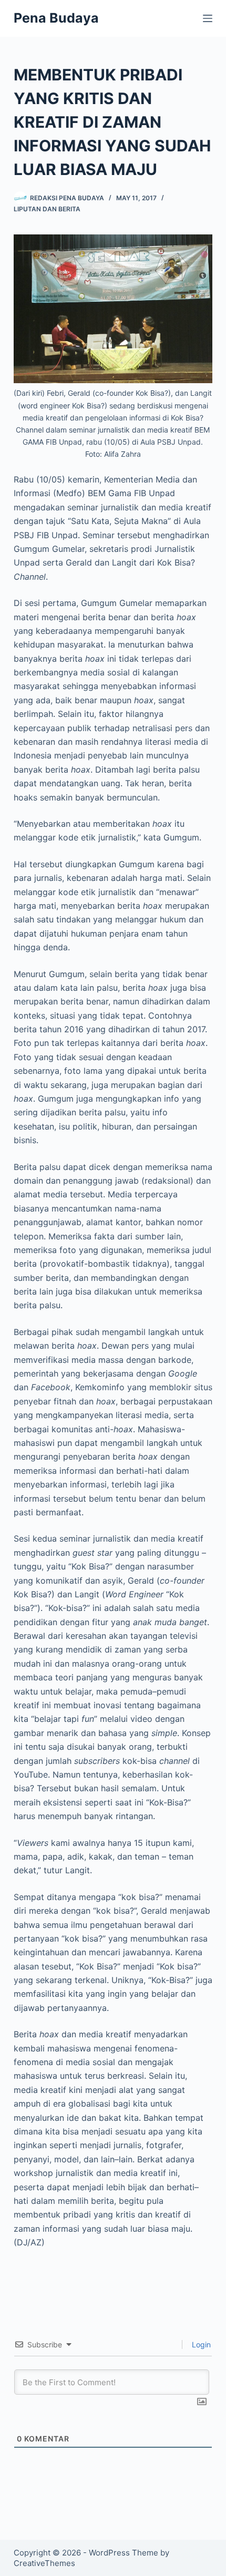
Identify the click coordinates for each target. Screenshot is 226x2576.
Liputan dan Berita (47, 209)
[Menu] (208, 18)
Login (200, 2344)
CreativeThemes (44, 2563)
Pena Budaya (56, 18)
